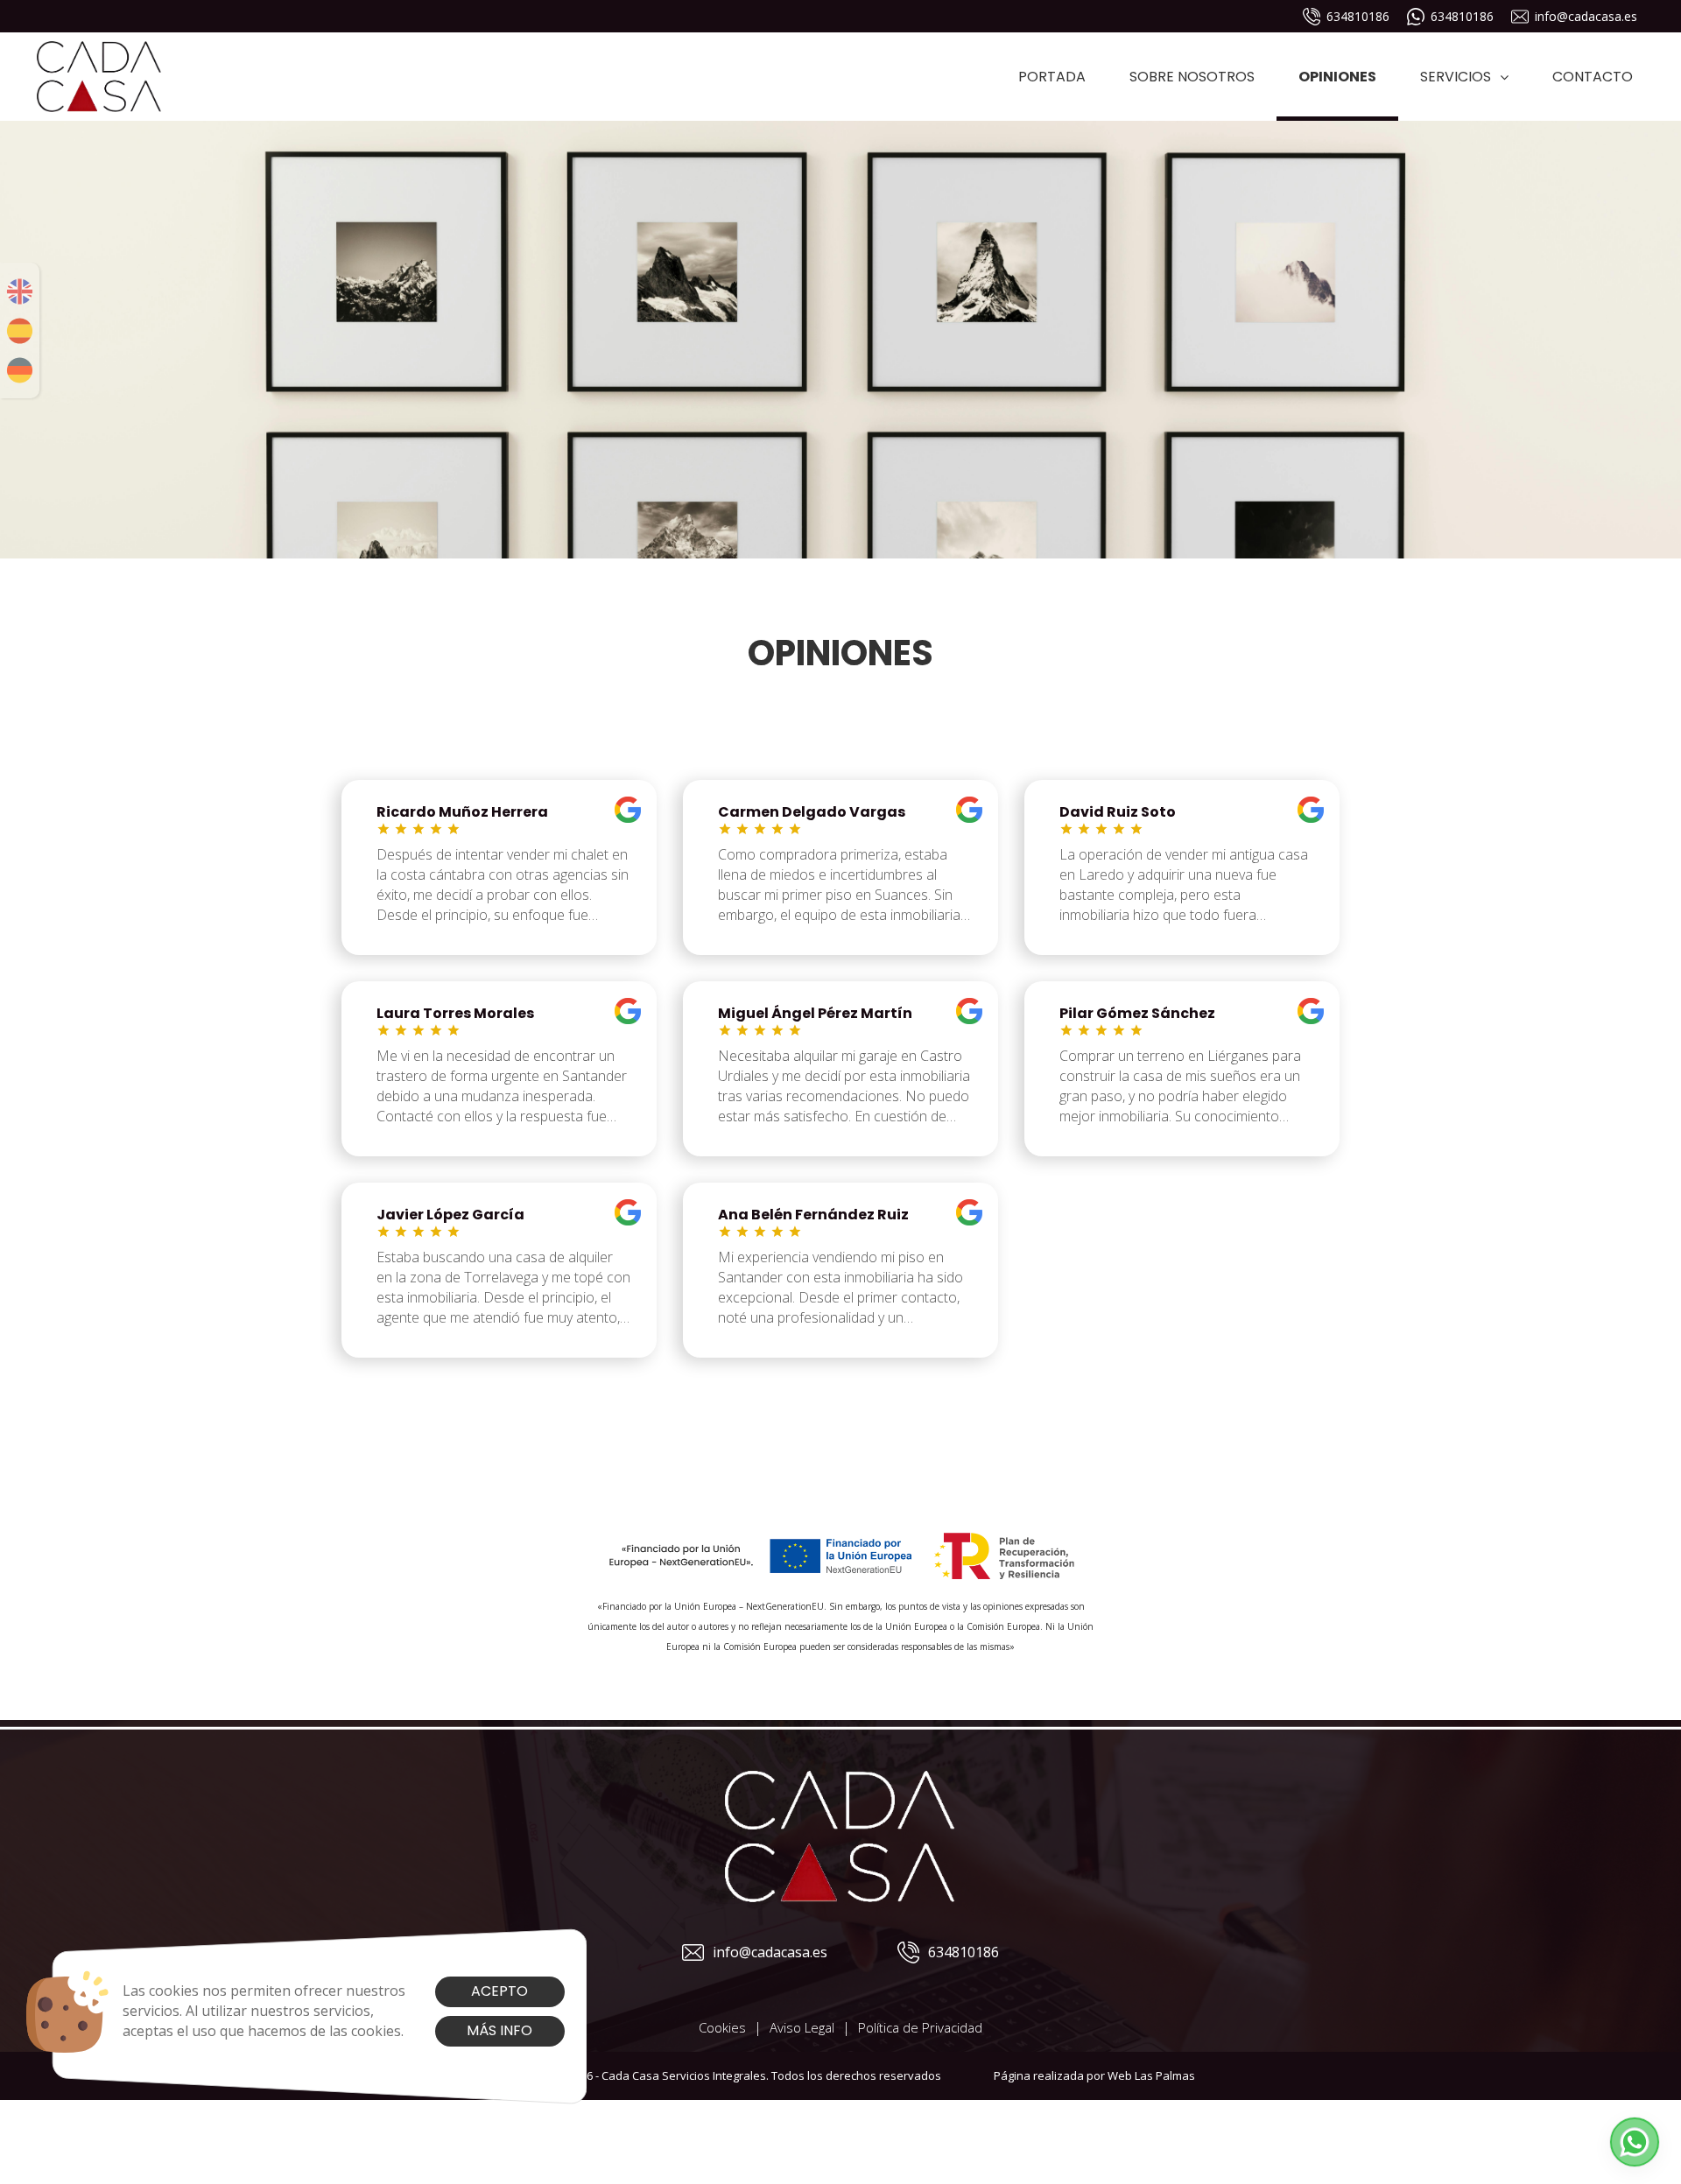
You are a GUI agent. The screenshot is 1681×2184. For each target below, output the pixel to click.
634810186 (1358, 16)
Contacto (1593, 77)
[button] (1635, 2142)
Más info (499, 2030)
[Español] (20, 331)
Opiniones (1337, 77)
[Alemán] (20, 370)
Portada (1052, 77)
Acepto (499, 1991)
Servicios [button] (1456, 77)
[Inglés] (20, 291)
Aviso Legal (802, 2027)
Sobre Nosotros (1192, 77)
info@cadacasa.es (1586, 16)
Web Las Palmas (1151, 2075)
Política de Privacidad (920, 2027)
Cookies (722, 2027)
